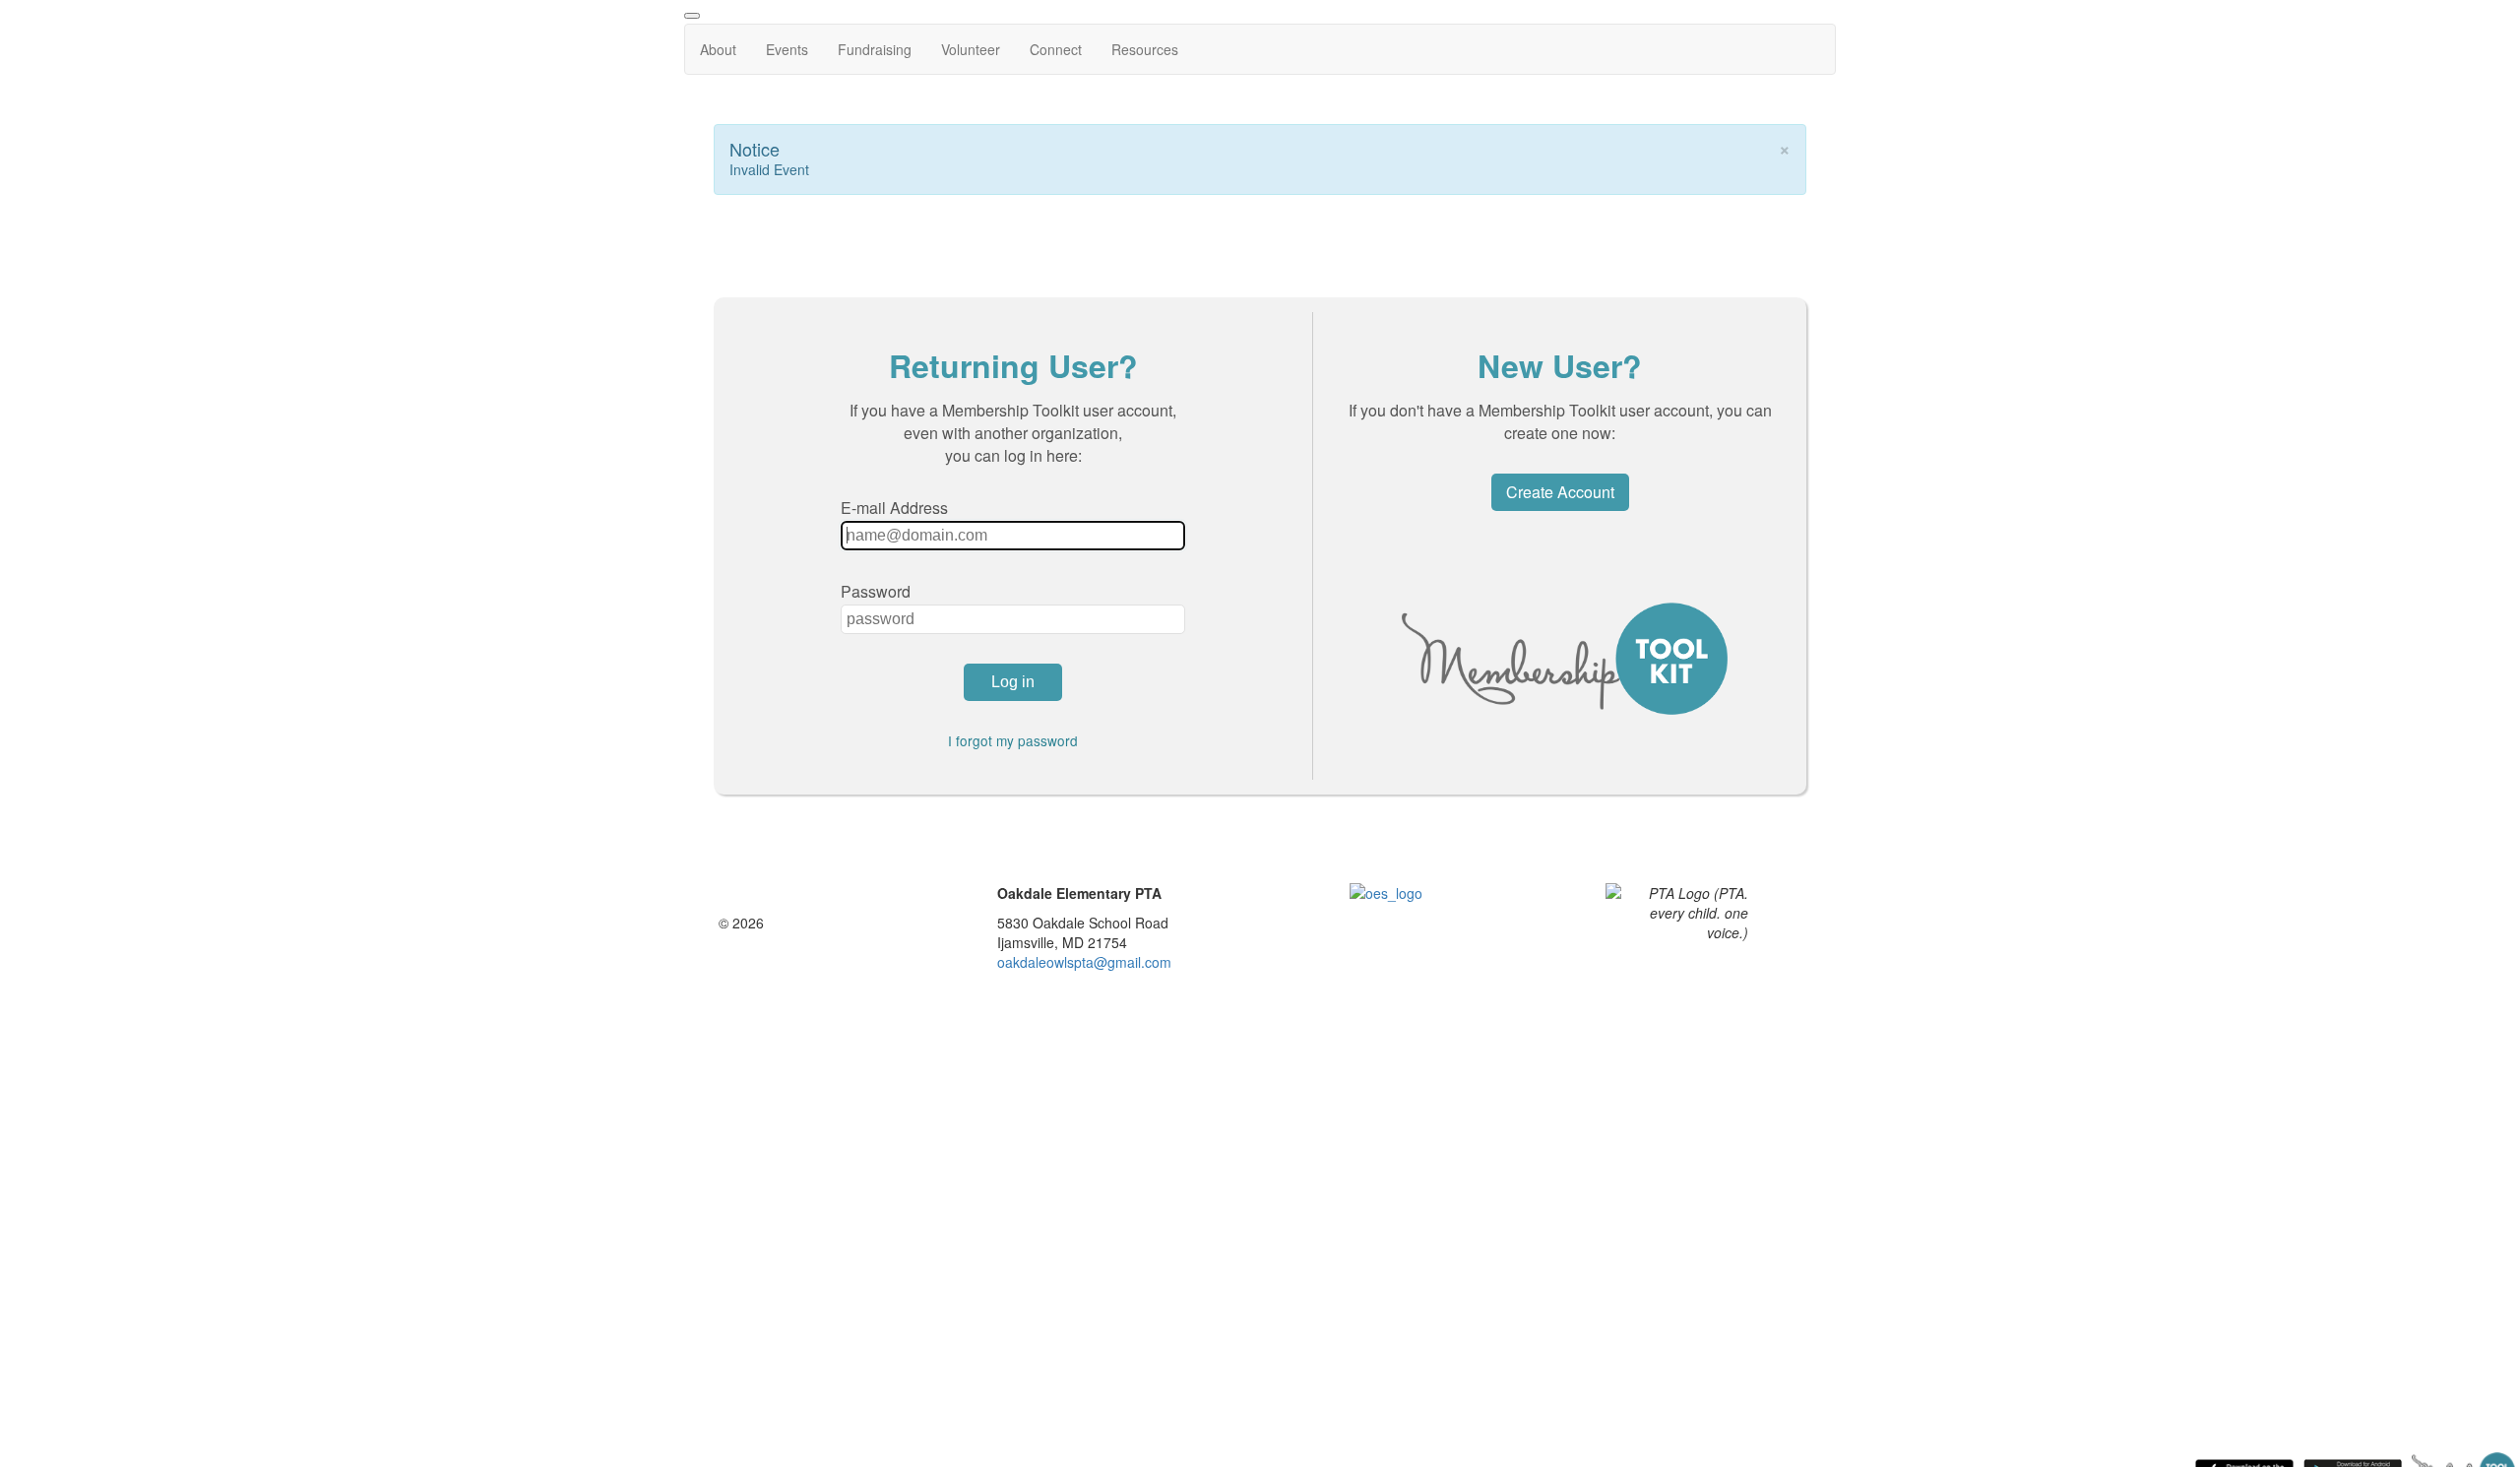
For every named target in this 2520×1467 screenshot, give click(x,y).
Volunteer (971, 49)
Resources (1145, 49)
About (718, 49)
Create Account (1560, 492)
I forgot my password (1013, 740)
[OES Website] (1399, 926)
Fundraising (875, 49)
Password (876, 591)
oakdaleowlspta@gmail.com (1084, 962)
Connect (1056, 49)
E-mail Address (894, 508)
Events (787, 49)
